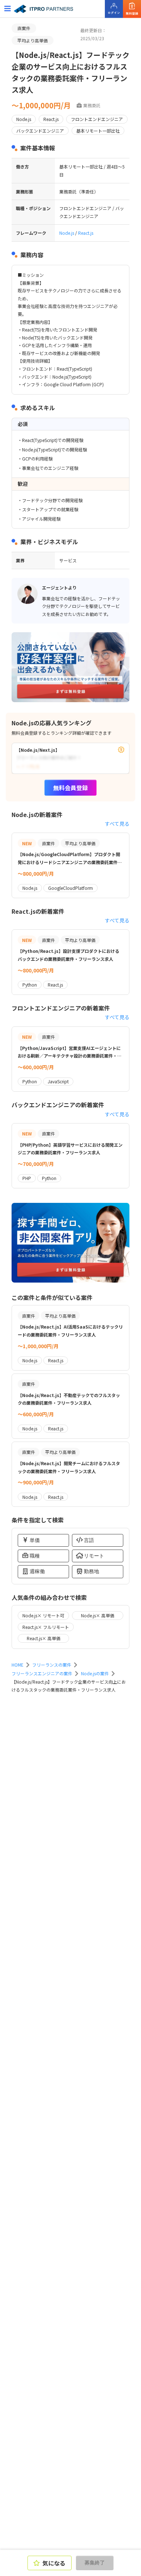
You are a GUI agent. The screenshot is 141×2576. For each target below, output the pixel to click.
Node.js (67, 233)
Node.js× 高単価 (98, 1615)
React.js (86, 233)
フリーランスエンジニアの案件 (42, 1673)
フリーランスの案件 (52, 1665)
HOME (18, 1665)
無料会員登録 (70, 788)
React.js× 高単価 (44, 1638)
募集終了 (95, 2563)
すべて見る (117, 824)
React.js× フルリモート (46, 1627)
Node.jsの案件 (95, 1673)
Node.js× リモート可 (43, 1615)
